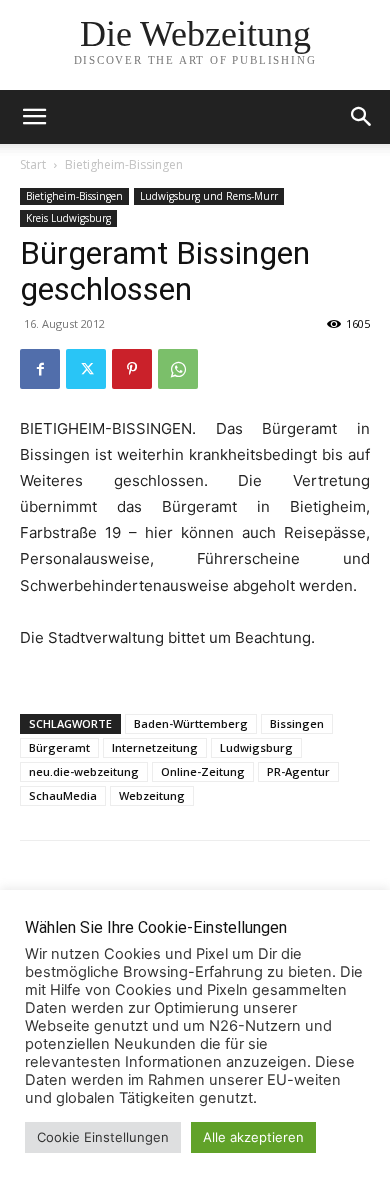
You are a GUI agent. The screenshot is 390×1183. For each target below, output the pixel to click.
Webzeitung (152, 795)
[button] (362, 117)
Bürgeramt (59, 747)
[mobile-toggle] (34, 117)
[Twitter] (86, 369)
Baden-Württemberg (191, 723)
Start (33, 164)
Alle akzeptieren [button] (253, 1137)
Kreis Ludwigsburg (68, 218)
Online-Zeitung (203, 771)
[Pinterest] (132, 369)
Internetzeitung (155, 747)
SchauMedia (63, 795)
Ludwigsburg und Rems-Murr (209, 196)
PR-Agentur (298, 771)
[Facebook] (40, 369)
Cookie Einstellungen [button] (103, 1137)
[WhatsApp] (178, 369)
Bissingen (297, 723)
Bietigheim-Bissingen (124, 164)
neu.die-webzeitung (84, 771)
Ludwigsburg (256, 747)
